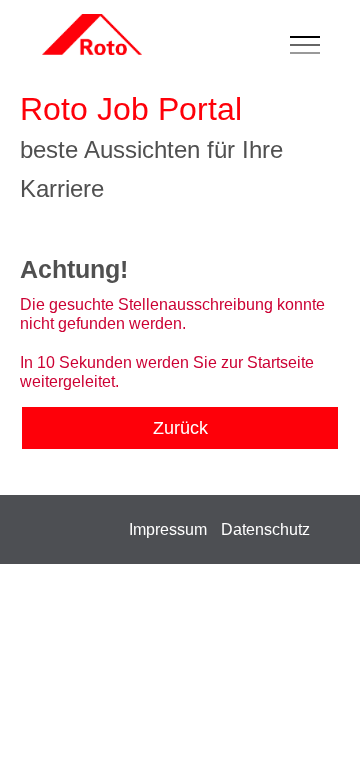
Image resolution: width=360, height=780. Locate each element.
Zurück (180, 428)
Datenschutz (265, 529)
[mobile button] (310, 46)
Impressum (168, 529)
